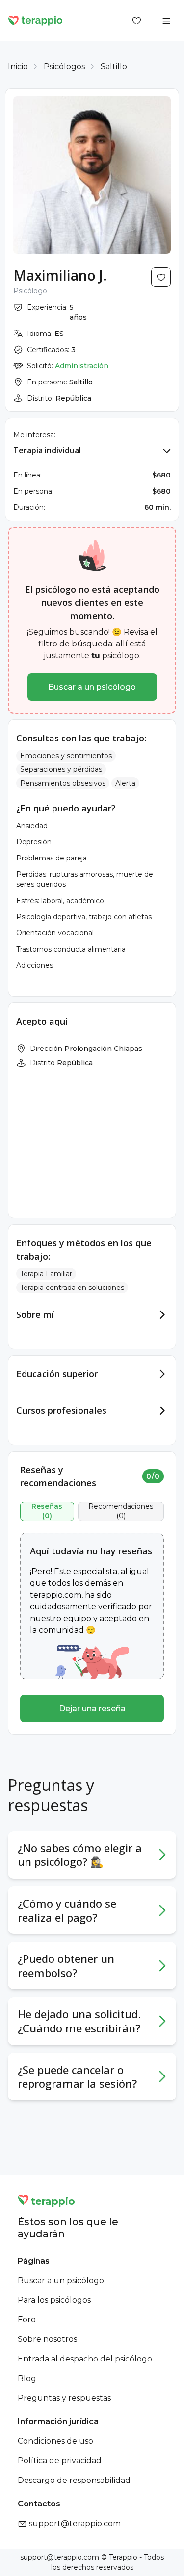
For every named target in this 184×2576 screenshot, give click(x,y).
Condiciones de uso (55, 2441)
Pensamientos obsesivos (63, 783)
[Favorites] (137, 21)
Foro (27, 2320)
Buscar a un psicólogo (92, 687)
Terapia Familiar (46, 1274)
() (47, 1511)
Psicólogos (64, 66)
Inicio (18, 66)
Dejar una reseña (92, 1708)
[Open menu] (166, 21)
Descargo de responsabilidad (74, 2480)
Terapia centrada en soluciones (72, 1288)
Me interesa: (34, 435)
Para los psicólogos (54, 2300)
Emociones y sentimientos (66, 756)
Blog (27, 2378)
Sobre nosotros (47, 2339)
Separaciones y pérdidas (61, 769)
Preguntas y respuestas (64, 2398)
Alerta (125, 783)
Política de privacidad (60, 2461)
